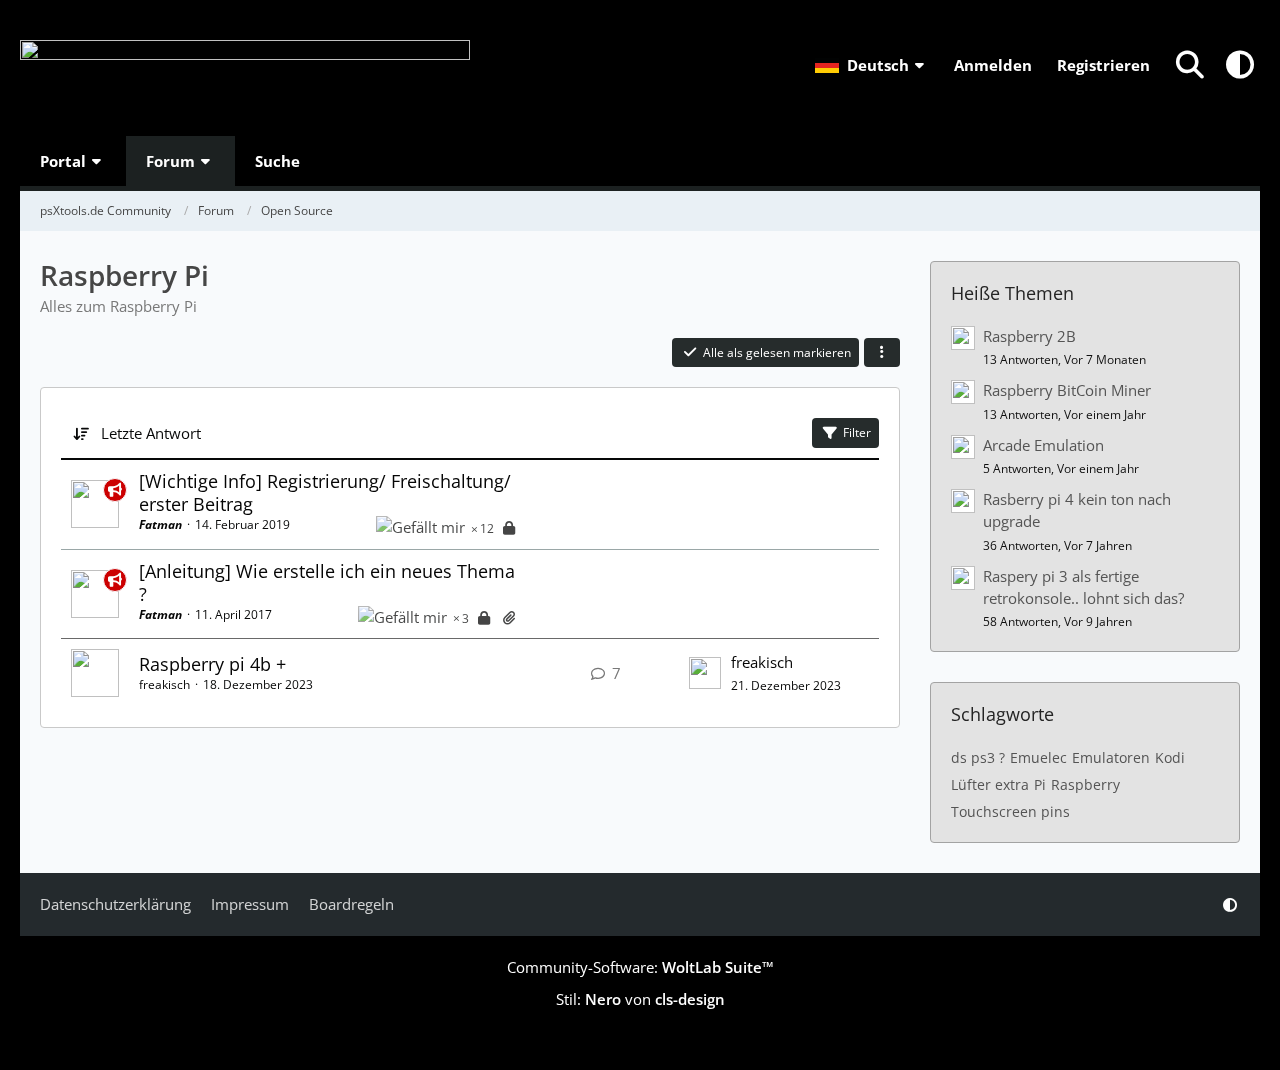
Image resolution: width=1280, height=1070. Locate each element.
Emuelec (1038, 757)
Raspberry (1085, 784)
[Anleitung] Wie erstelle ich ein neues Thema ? (327, 582)
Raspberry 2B (1029, 336)
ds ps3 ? (978, 757)
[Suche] (1190, 65)
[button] (872, 65)
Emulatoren (1111, 757)
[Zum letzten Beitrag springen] (705, 673)
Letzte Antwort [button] (151, 433)
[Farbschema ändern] (1240, 65)
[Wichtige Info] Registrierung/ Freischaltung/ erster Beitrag (325, 492)
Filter (857, 432)
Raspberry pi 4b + (212, 664)
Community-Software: (640, 967)
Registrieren (1103, 65)
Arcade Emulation (1043, 445)
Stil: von (640, 999)
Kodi (1170, 757)
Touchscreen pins (1010, 811)
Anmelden (993, 65)
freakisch (164, 684)
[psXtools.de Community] (245, 68)
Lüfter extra (990, 784)
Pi (1040, 784)
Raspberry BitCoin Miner (1067, 390)
